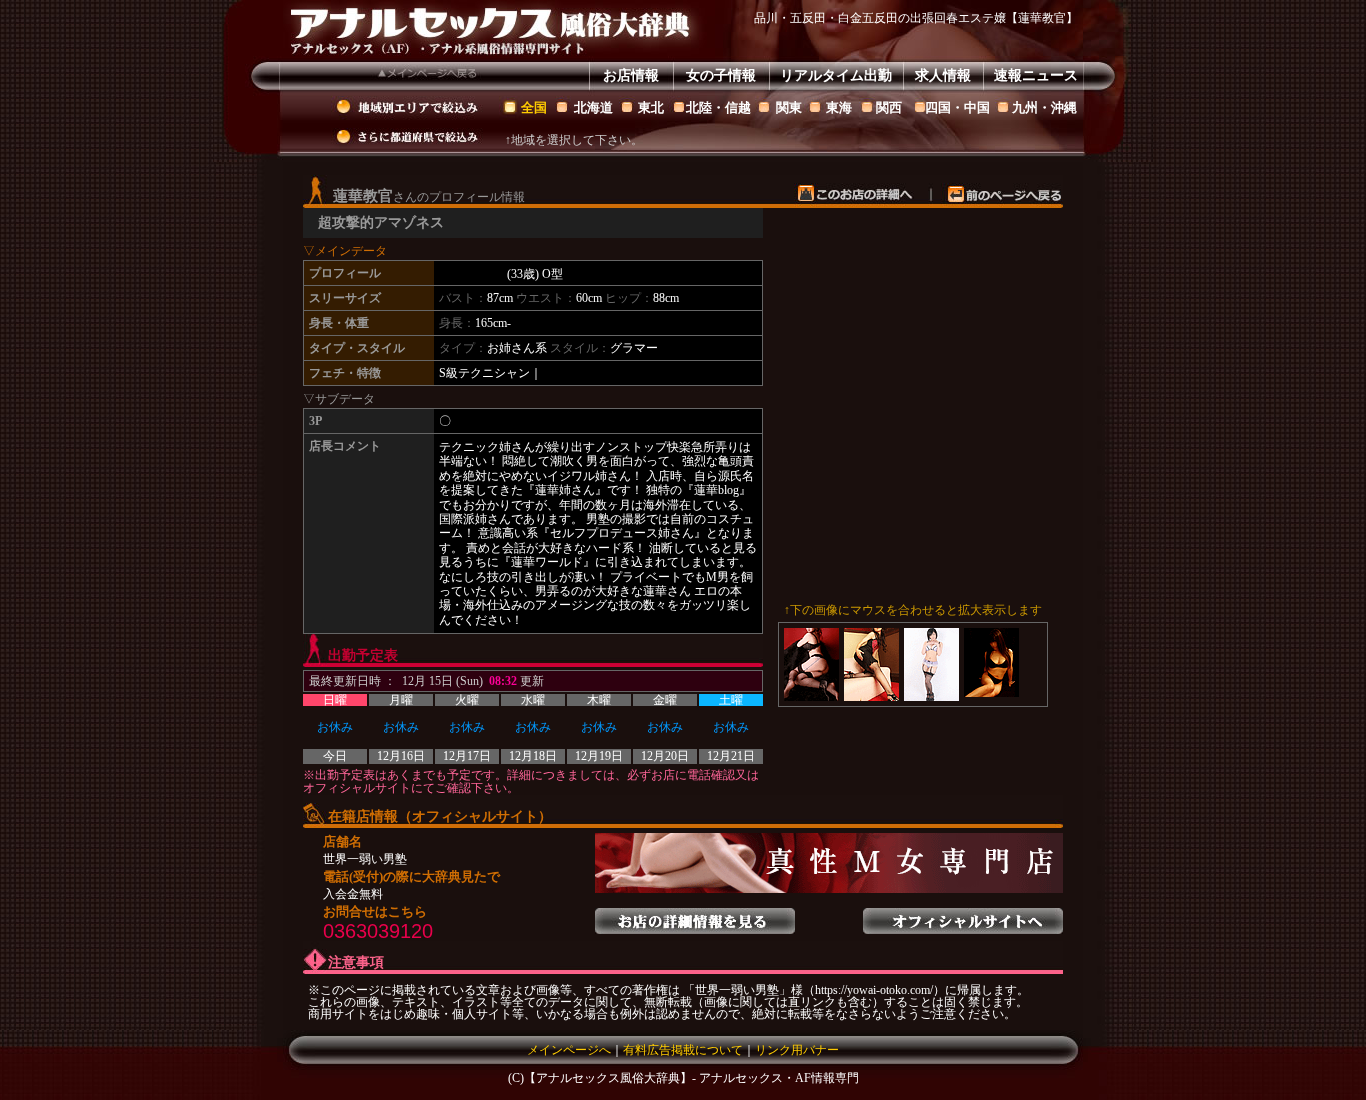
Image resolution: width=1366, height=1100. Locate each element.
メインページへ (569, 1050)
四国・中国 (957, 107)
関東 (789, 107)
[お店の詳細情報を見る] (695, 915)
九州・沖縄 (1044, 107)
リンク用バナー (797, 1050)
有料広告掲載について (683, 1050)
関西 (889, 107)
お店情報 (631, 75)
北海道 (593, 107)
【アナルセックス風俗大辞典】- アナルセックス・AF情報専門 (691, 1078)
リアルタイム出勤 (836, 75)
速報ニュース (1036, 75)
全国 (534, 107)
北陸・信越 (718, 107)
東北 (651, 107)
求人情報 (943, 75)
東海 (839, 107)
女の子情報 (721, 75)
